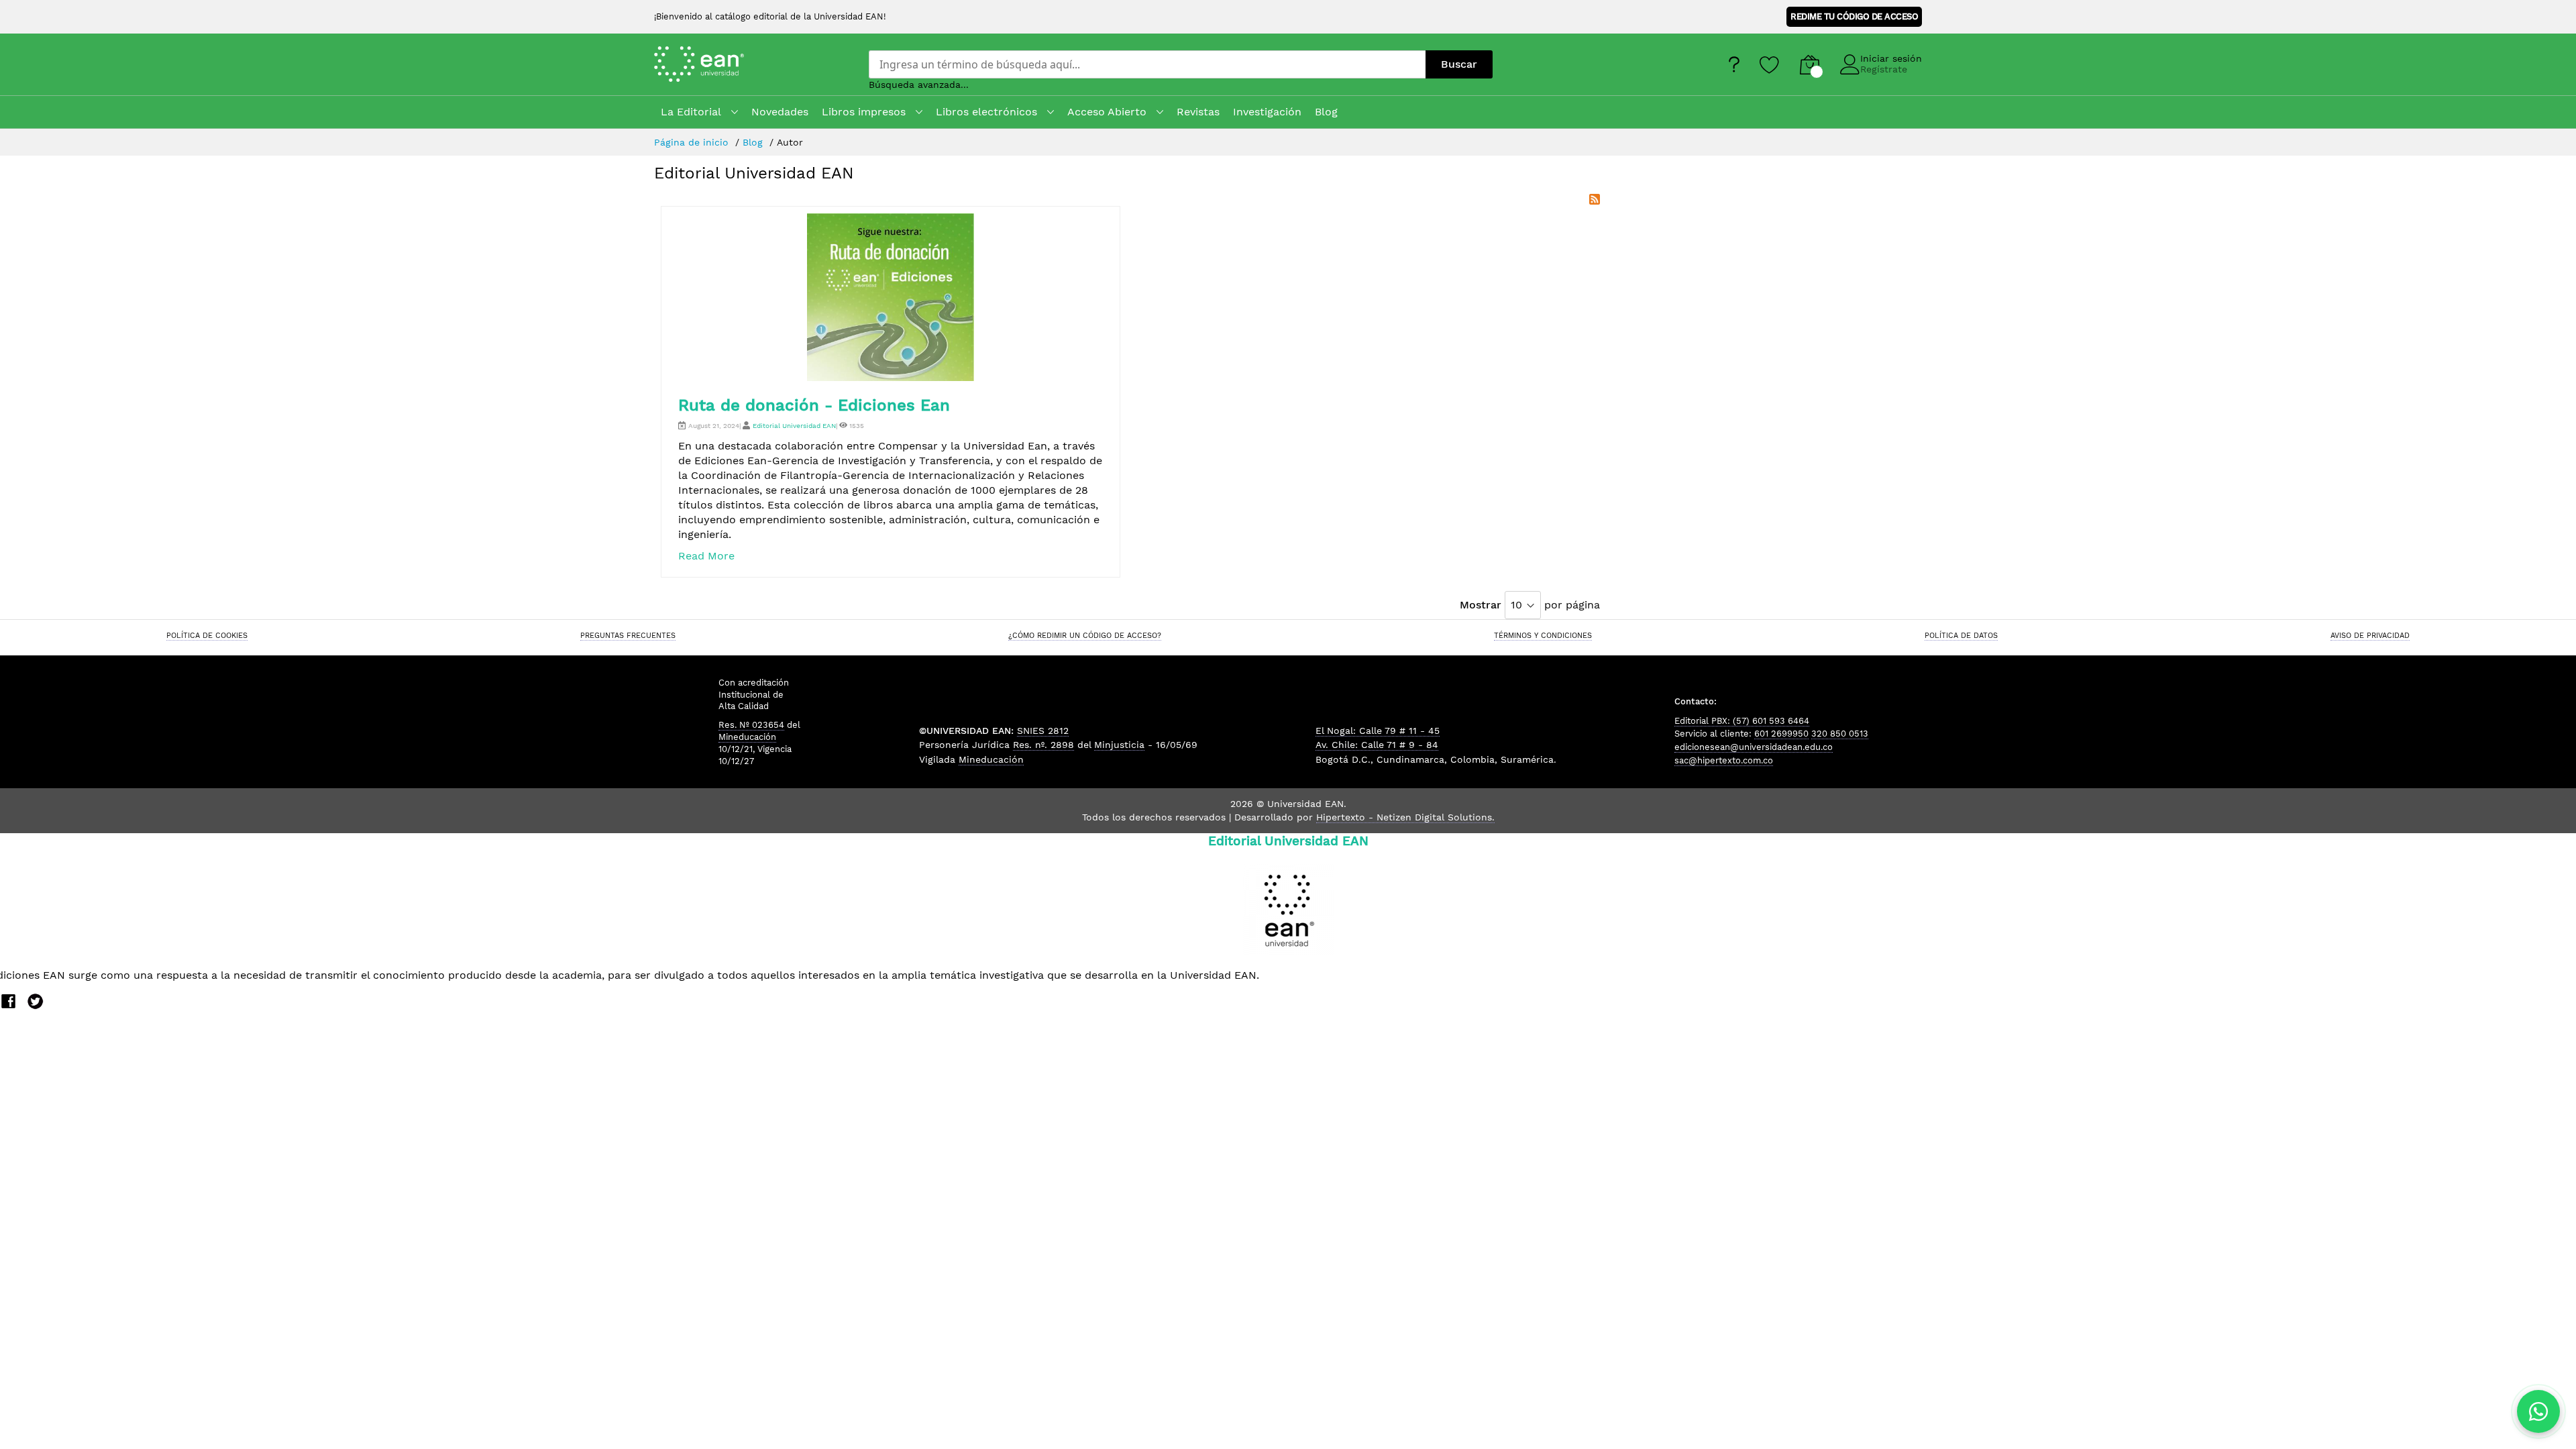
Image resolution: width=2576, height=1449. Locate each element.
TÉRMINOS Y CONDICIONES (1543, 635)
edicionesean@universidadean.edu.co (1754, 747)
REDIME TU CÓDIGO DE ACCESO (1854, 16)
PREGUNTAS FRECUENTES (628, 635)
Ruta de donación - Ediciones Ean (814, 405)
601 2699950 (1781, 734)
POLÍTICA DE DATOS (1961, 635)
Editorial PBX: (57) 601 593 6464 (1742, 721)
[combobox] (1147, 64)
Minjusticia (1119, 745)
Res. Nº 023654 (751, 725)
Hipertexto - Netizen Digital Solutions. (1405, 817)
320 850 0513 (1840, 734)
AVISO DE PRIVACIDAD (2370, 635)
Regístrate (1884, 69)
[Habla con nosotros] (2538, 1411)
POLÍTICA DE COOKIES (207, 635)
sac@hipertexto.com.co (1724, 760)
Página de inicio (693, 142)
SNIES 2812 (1043, 731)
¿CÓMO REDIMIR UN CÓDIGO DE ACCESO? (1085, 635)
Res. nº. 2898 (1043, 745)
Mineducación (747, 737)
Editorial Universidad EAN (794, 426)
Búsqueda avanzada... (919, 85)
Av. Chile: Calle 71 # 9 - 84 (1377, 745)
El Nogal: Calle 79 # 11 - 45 (1378, 731)
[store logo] (717, 64)
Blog (754, 142)
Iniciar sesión (1891, 58)
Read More (706, 556)
